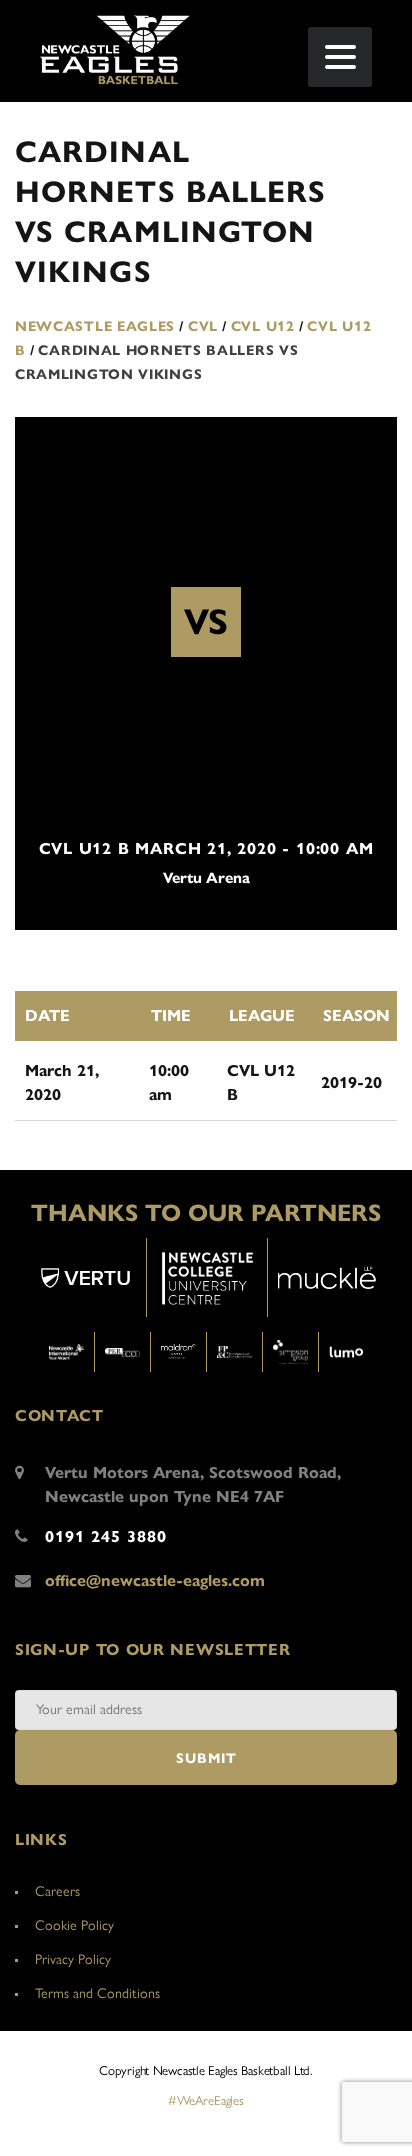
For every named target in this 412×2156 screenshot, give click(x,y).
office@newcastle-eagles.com (155, 1580)
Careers (57, 1891)
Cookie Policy (74, 1925)
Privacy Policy (73, 1959)
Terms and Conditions (97, 1993)
